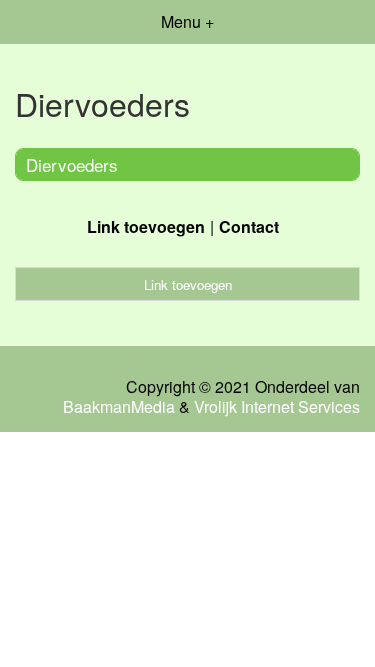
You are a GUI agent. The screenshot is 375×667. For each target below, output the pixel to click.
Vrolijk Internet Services (277, 407)
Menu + (187, 21)
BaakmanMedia (119, 407)
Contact (249, 226)
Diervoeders (72, 164)
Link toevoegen (146, 226)
